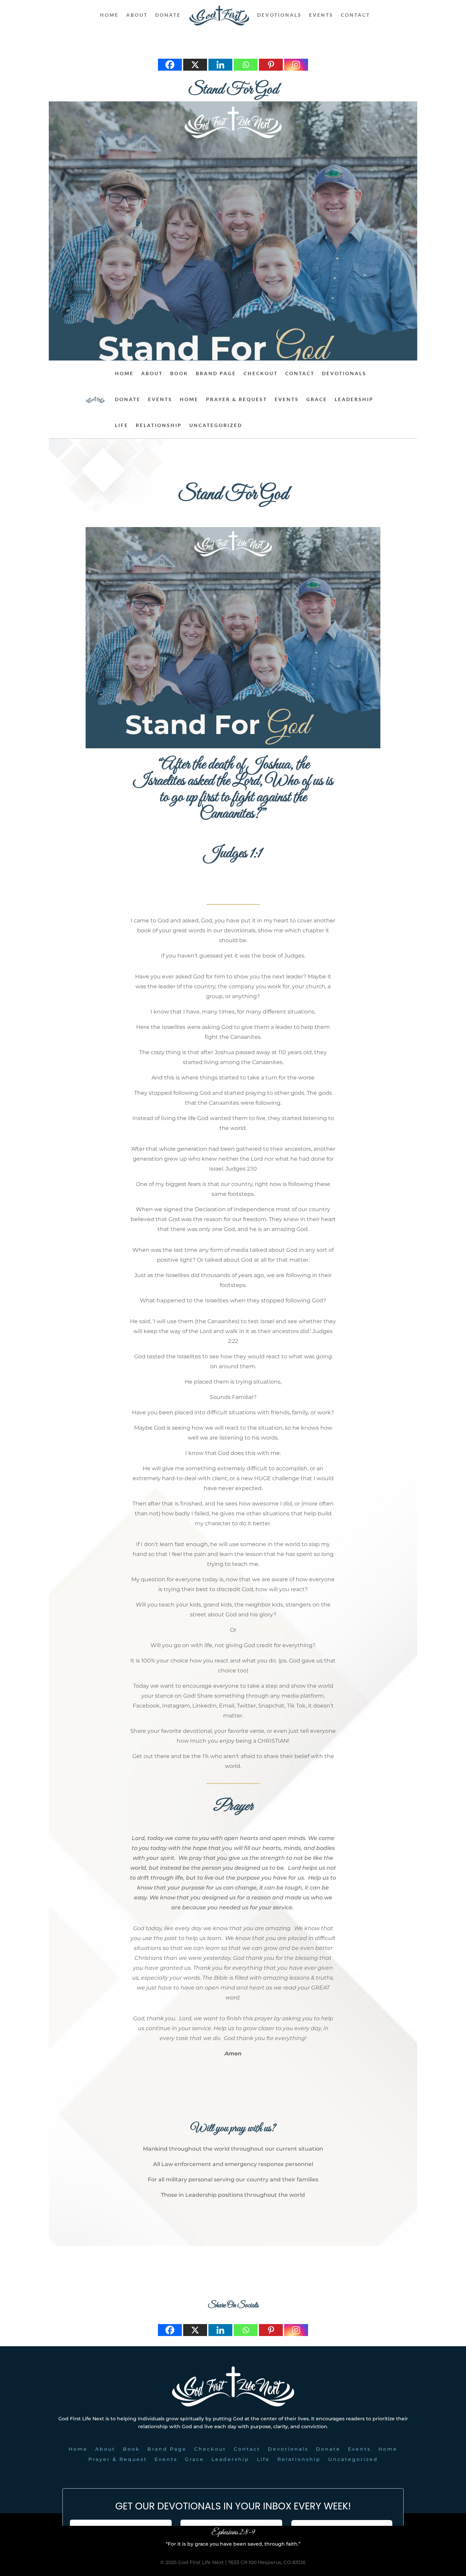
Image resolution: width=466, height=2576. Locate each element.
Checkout (261, 373)
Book (179, 373)
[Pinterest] (271, 65)
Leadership (354, 399)
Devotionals (279, 15)
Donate (168, 15)
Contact (355, 15)
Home (109, 15)
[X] (195, 65)
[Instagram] (296, 65)
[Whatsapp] (246, 65)
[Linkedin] (220, 65)
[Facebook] (170, 65)
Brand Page (216, 373)
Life (122, 425)
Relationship (159, 425)
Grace (317, 399)
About (137, 15)
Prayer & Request (237, 399)
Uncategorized (216, 425)
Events (321, 15)
